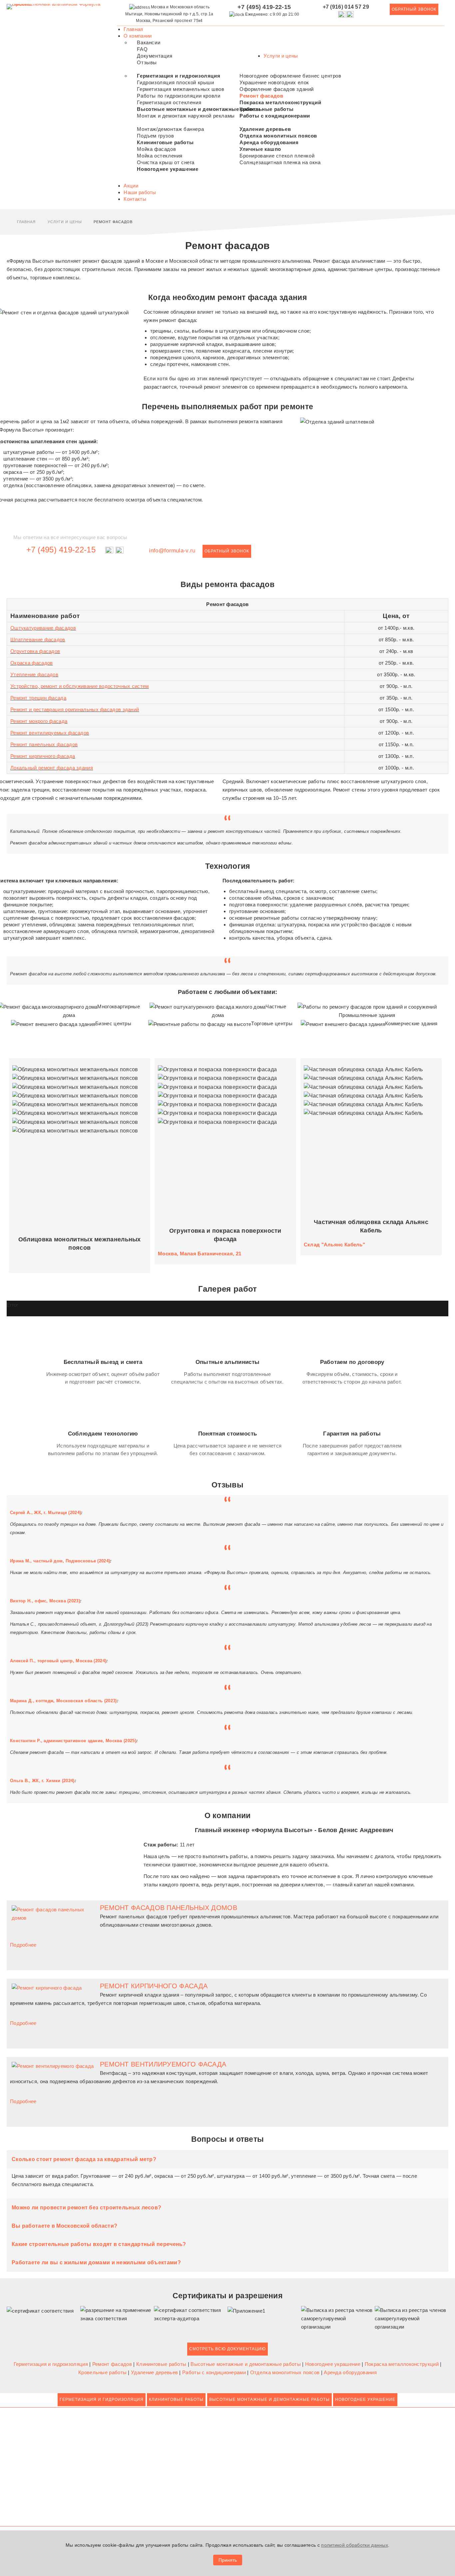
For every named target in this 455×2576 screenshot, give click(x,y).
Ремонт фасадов (113, 2364)
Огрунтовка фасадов (35, 651)
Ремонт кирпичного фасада (43, 756)
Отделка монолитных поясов (286, 2372)
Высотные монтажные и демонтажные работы (246, 2364)
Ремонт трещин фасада (38, 698)
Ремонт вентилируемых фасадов (50, 733)
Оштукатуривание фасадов (43, 628)
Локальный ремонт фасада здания (52, 768)
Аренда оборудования (350, 2372)
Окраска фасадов (32, 663)
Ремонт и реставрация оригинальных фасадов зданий (75, 709)
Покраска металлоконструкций (402, 2364)
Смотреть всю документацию (227, 2349)
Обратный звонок (414, 9)
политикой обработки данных (355, 2545)
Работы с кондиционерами (215, 2372)
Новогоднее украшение (333, 2364)
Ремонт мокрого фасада (39, 721)
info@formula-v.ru (172, 550)
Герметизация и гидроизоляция (52, 2364)
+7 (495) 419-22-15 (61, 550)
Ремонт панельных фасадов (44, 744)
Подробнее (23, 1945)
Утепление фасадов (34, 674)
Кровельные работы (103, 2372)
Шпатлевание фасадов (38, 640)
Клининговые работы (162, 2364)
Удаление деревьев (155, 2372)
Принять (228, 2560)
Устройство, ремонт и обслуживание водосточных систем (80, 686)
